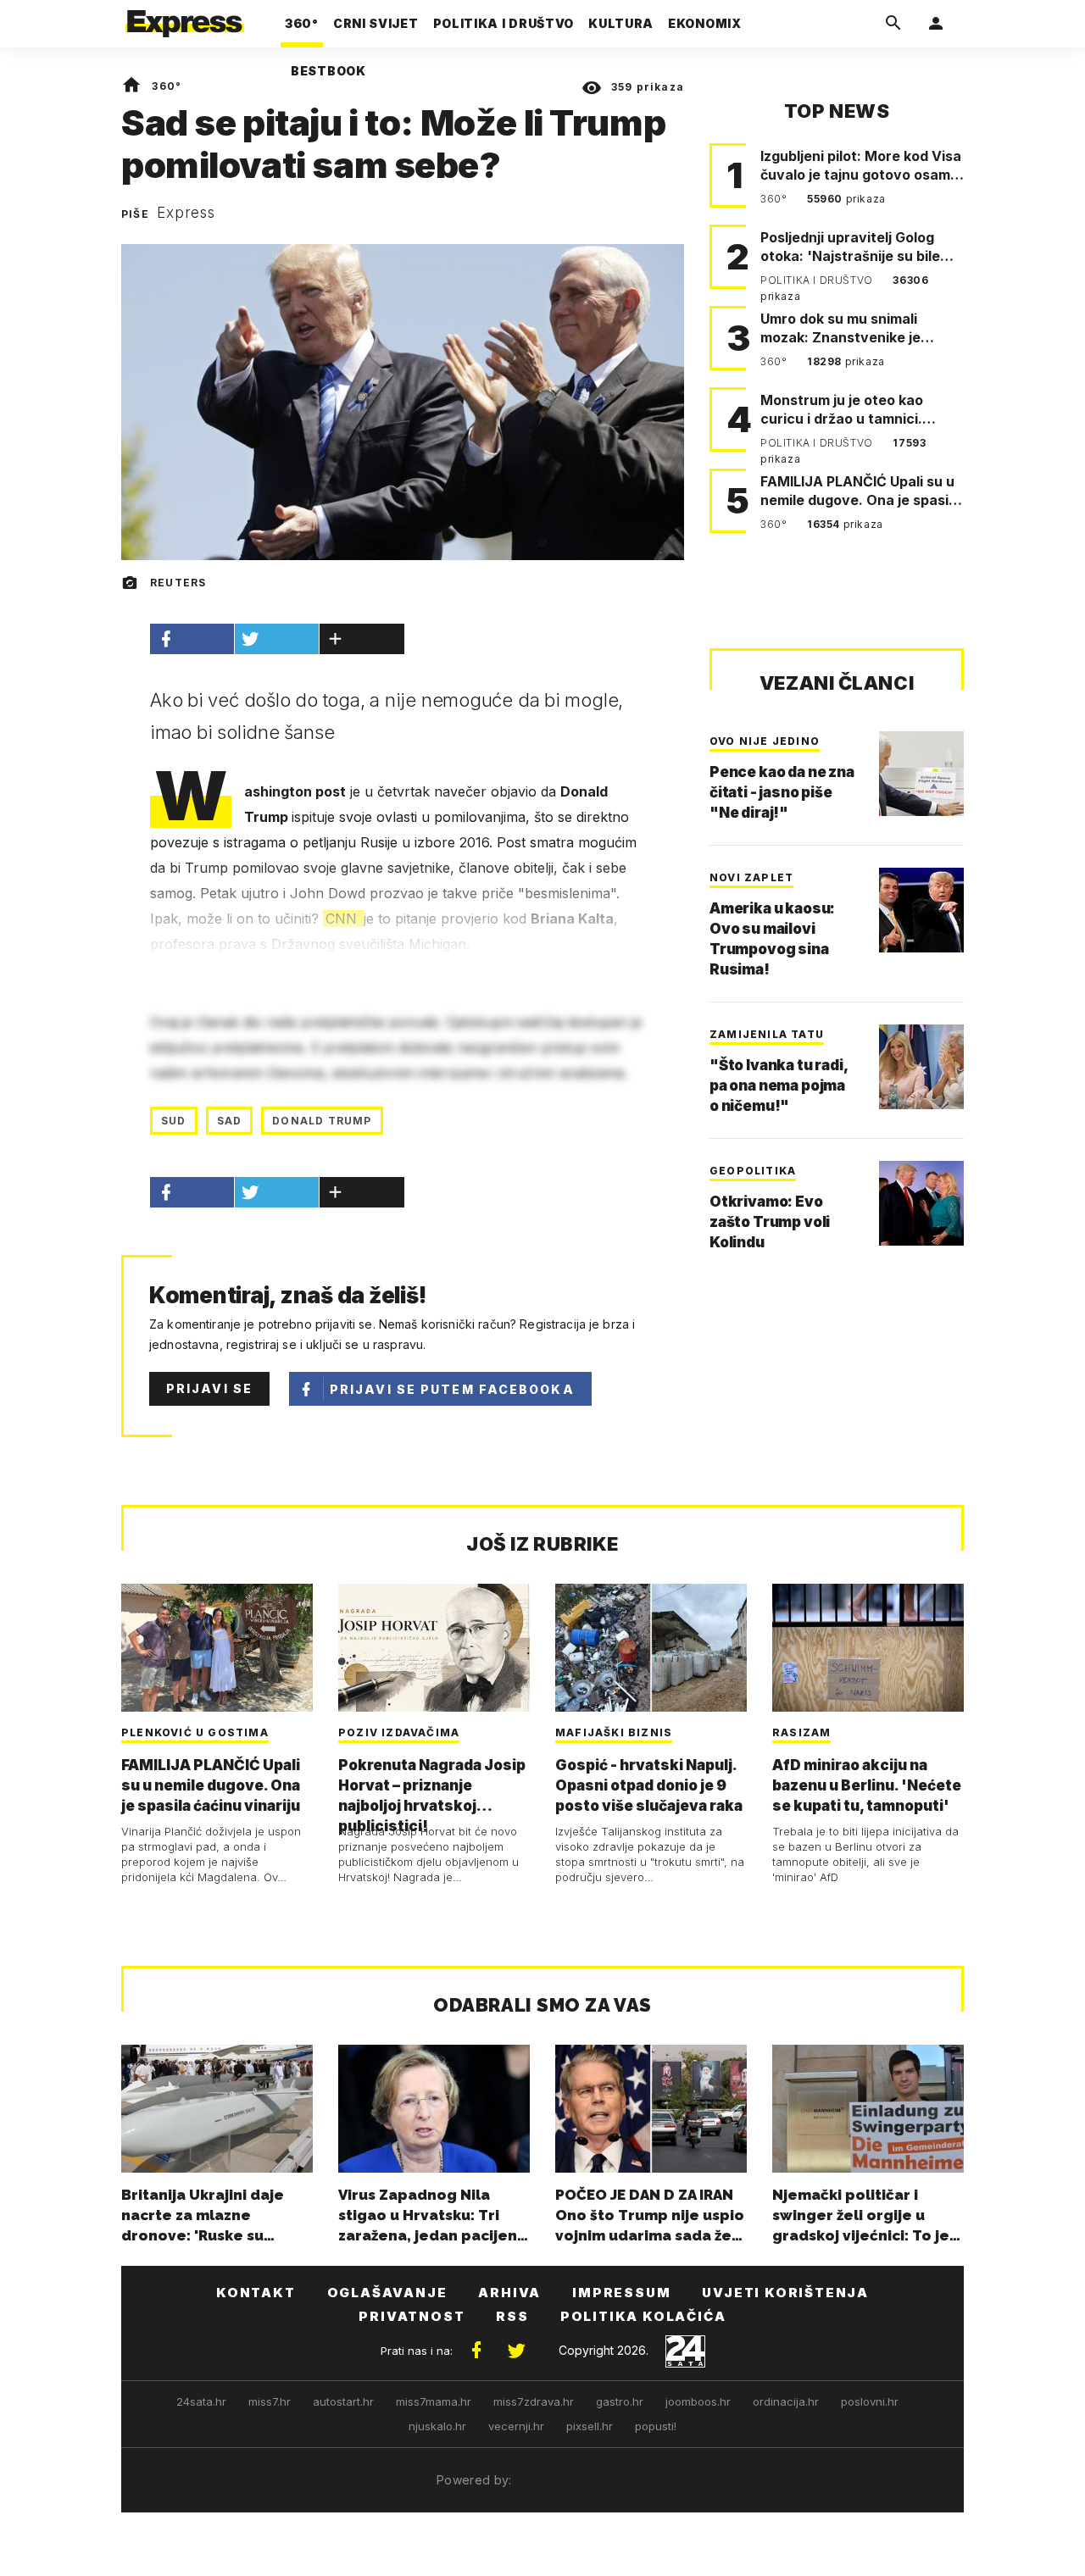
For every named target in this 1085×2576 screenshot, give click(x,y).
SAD (230, 1121)
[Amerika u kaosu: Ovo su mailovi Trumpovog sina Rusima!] (921, 910)
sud (174, 1121)
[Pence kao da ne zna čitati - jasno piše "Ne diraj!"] (921, 774)
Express (186, 213)
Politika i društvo (818, 280)
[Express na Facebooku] (476, 2351)
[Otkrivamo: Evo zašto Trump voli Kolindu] (921, 1203)
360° (167, 86)
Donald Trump (322, 1121)
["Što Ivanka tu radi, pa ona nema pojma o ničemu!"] (921, 1067)
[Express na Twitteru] (516, 2351)
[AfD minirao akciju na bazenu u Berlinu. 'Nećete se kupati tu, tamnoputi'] (868, 1647)
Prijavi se (209, 1388)
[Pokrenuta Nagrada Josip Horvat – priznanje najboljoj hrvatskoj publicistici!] (434, 1647)
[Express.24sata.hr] (185, 19)
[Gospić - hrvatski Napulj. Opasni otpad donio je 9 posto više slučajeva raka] (651, 1647)
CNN (343, 919)
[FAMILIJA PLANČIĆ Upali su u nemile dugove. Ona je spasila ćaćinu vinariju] (217, 1647)
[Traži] (893, 24)
